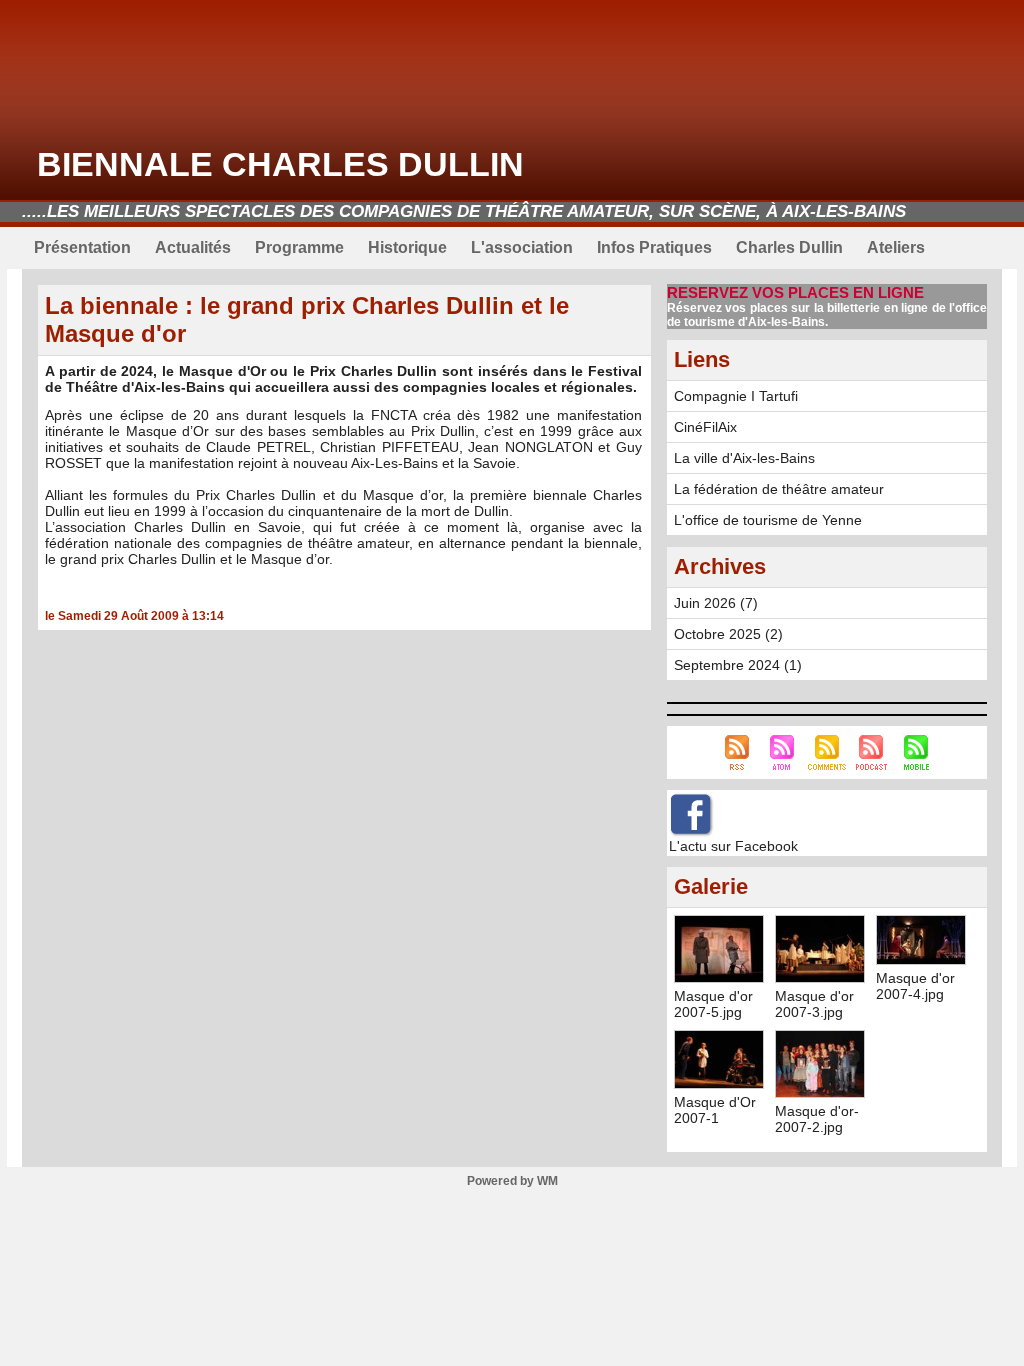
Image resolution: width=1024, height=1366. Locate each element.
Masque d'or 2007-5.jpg (713, 1004)
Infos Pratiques (654, 247)
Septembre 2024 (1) (738, 665)
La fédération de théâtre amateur (779, 489)
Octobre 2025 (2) (728, 634)
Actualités (193, 247)
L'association (522, 247)
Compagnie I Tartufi (736, 396)
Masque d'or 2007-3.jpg (814, 1004)
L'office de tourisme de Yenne (768, 520)
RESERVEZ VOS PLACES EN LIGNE (795, 292)
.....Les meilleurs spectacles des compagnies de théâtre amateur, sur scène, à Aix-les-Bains (464, 211)
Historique (407, 247)
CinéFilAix (705, 427)
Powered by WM (512, 1181)
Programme (299, 247)
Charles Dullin (789, 247)
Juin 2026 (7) (716, 603)
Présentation (82, 247)
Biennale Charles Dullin (280, 164)
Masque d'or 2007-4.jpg (915, 986)
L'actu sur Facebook (733, 846)
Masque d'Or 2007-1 (715, 1110)
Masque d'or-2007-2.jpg (817, 1119)
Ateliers (896, 247)
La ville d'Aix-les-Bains (744, 458)
